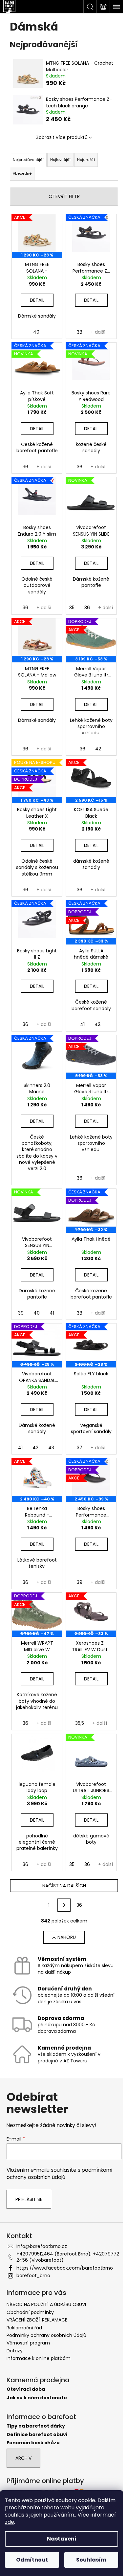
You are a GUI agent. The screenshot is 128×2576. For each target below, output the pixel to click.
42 (98, 749)
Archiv (23, 2458)
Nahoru (67, 1937)
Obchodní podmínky (30, 2312)
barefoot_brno (33, 2276)
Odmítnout (32, 2560)
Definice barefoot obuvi (37, 2435)
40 (36, 332)
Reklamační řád (24, 2328)
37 (80, 1448)
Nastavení (62, 2539)
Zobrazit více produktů (62, 137)
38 (80, 332)
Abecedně (22, 173)
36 (25, 467)
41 (82, 1024)
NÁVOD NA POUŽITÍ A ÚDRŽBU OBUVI (46, 2304)
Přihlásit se (29, 2199)
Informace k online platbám (39, 2358)
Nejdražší (86, 160)
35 (72, 608)
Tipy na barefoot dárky (36, 2426)
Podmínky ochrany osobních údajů (46, 2335)
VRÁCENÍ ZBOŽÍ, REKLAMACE (37, 2320)
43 (51, 1448)
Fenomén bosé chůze (33, 2443)
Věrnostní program (28, 2343)
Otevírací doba (26, 2389)
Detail (37, 300)
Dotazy (15, 2351)
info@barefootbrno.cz (42, 2246)
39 (21, 1313)
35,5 (80, 1723)
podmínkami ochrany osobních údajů (59, 2174)
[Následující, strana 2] (64, 1905)
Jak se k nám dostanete (37, 2398)
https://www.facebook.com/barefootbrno (65, 2268)
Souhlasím (91, 2560)
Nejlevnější (60, 160)
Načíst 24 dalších (64, 1886)
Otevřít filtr (64, 196)
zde (10, 2522)
